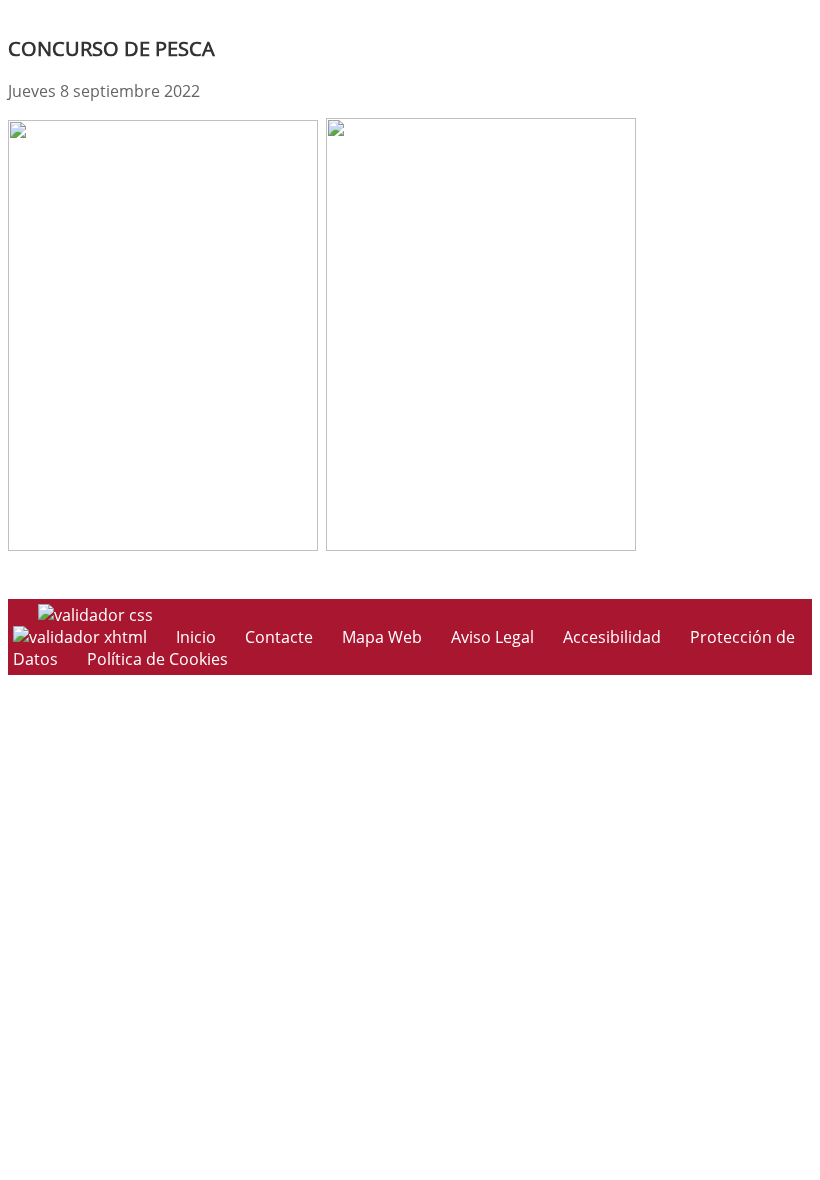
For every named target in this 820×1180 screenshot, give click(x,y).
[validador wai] (82, 637)
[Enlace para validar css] (95, 615)
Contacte (279, 637)
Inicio (196, 637)
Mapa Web (382, 637)
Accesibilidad (612, 637)
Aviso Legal (492, 637)
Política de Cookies (157, 659)
